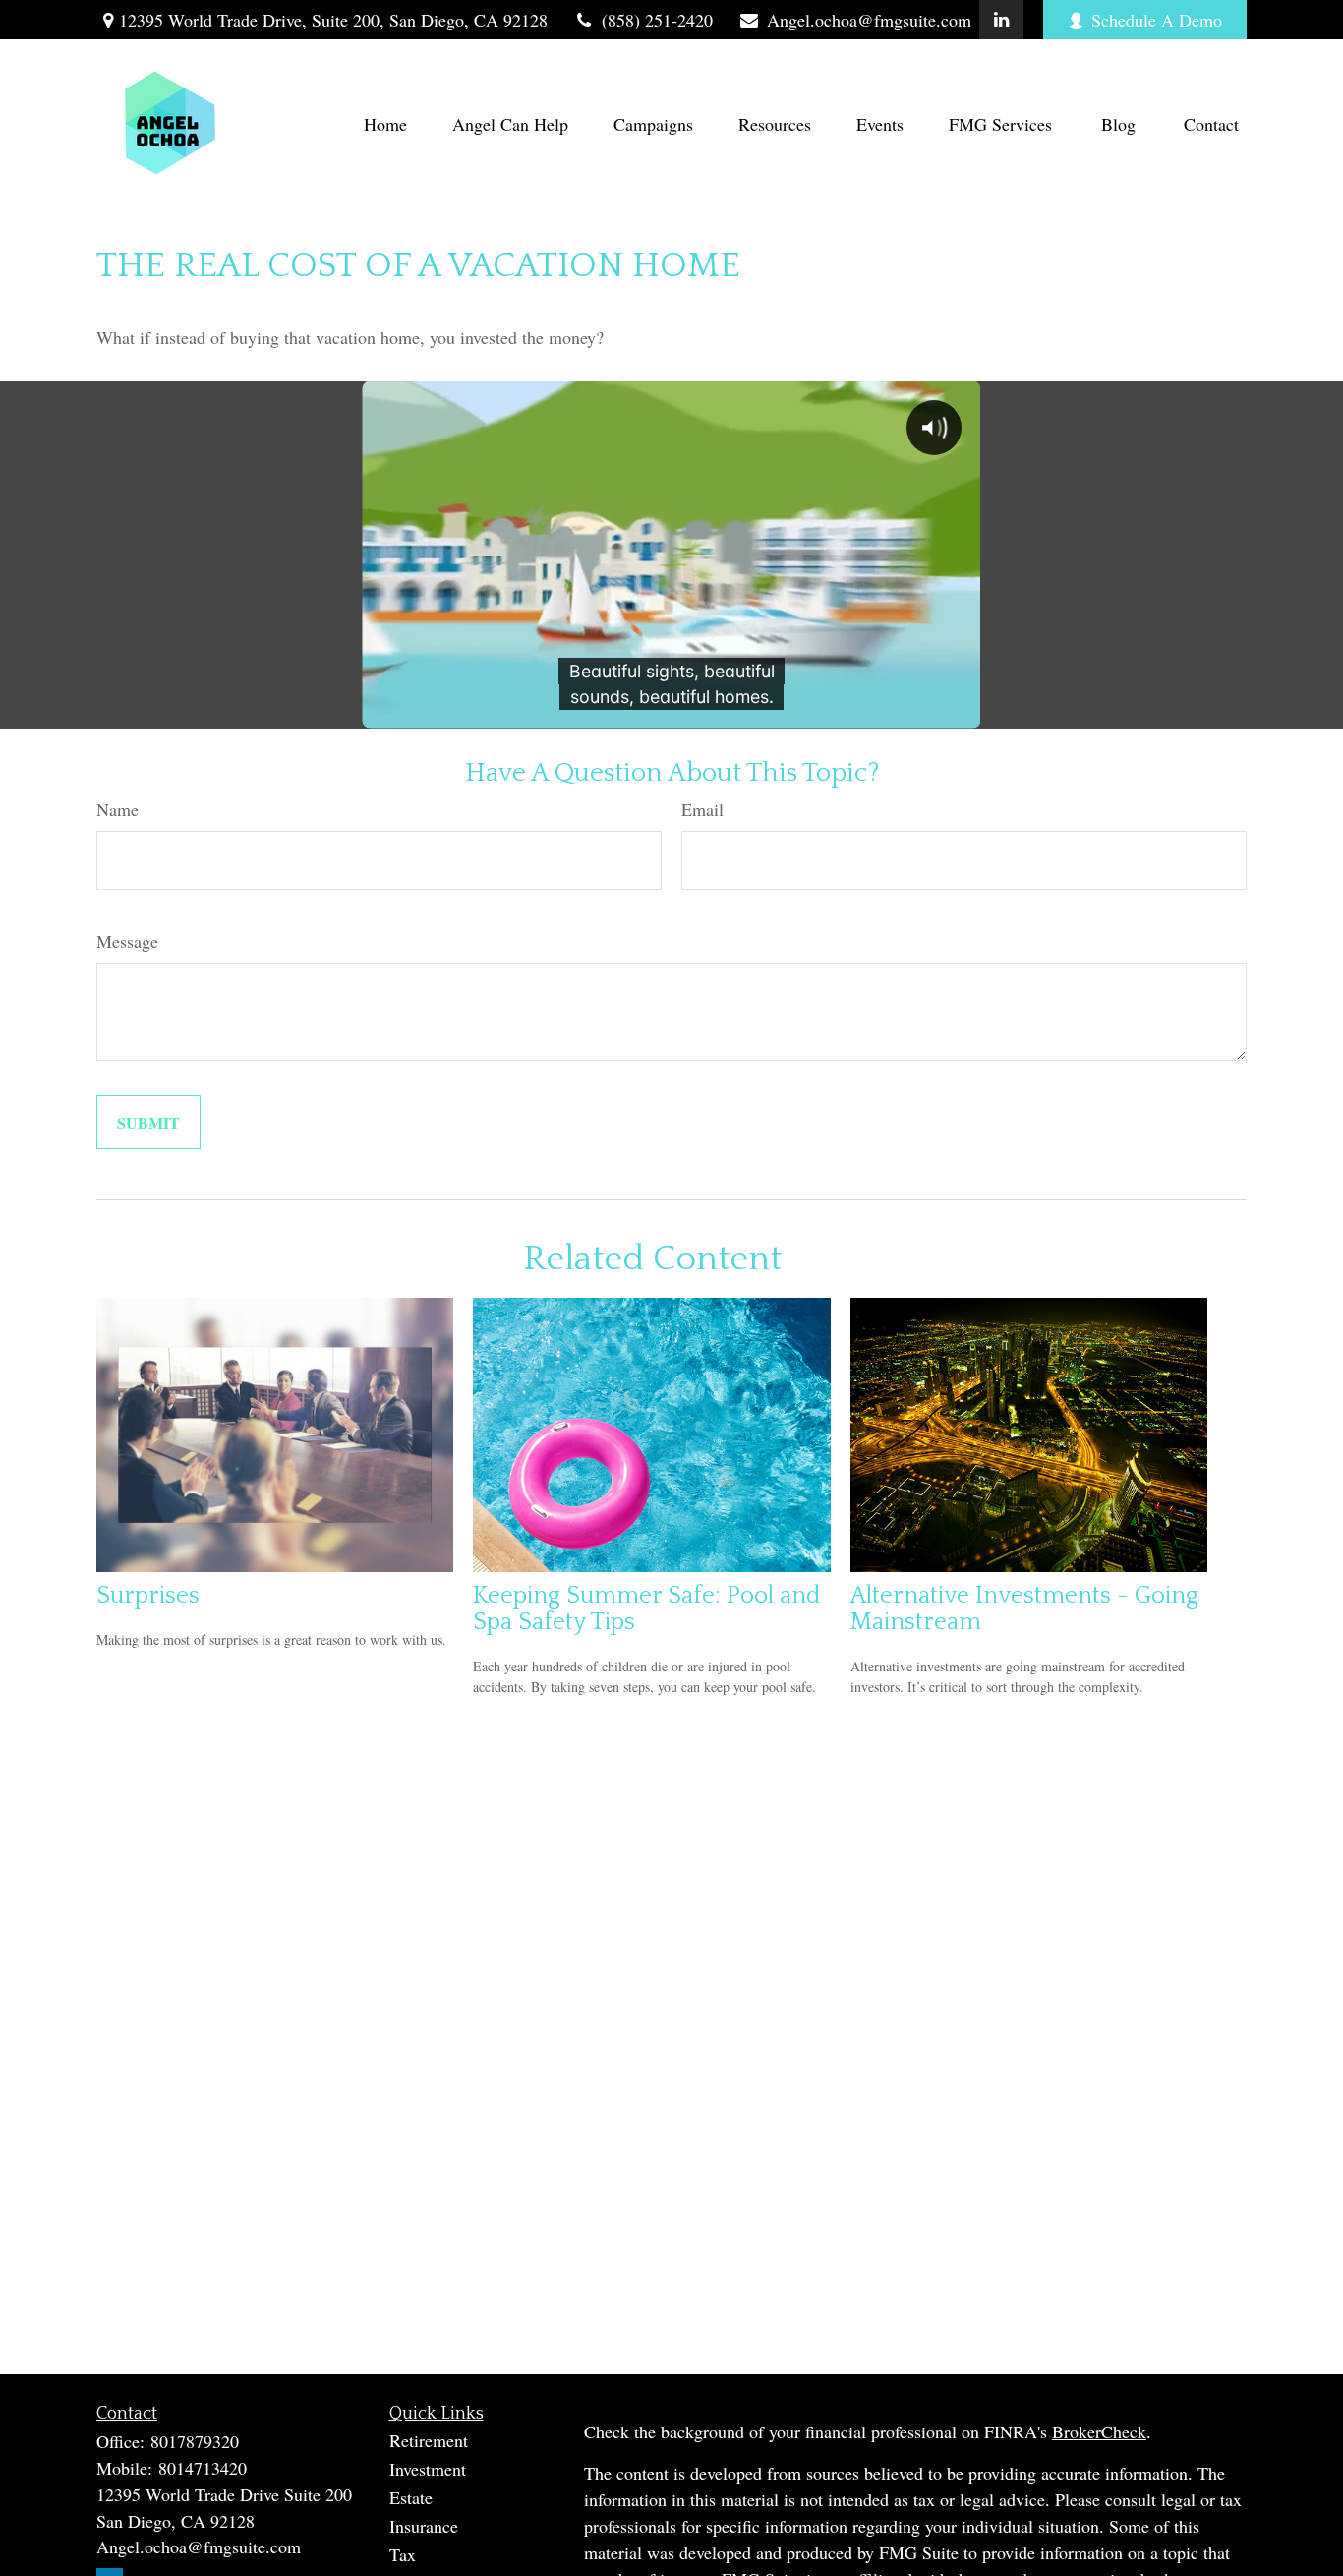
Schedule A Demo (1157, 20)
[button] (385, 123)
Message (127, 941)
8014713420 (203, 2468)
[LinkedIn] (1001, 20)
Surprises (148, 1595)
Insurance (424, 2526)
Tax (403, 2554)
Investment (428, 2469)
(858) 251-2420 (657, 20)
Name (117, 809)
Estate (411, 2497)
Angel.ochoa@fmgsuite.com (869, 20)
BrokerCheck (1099, 2431)
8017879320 (195, 2441)
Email (702, 809)
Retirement (429, 2440)
